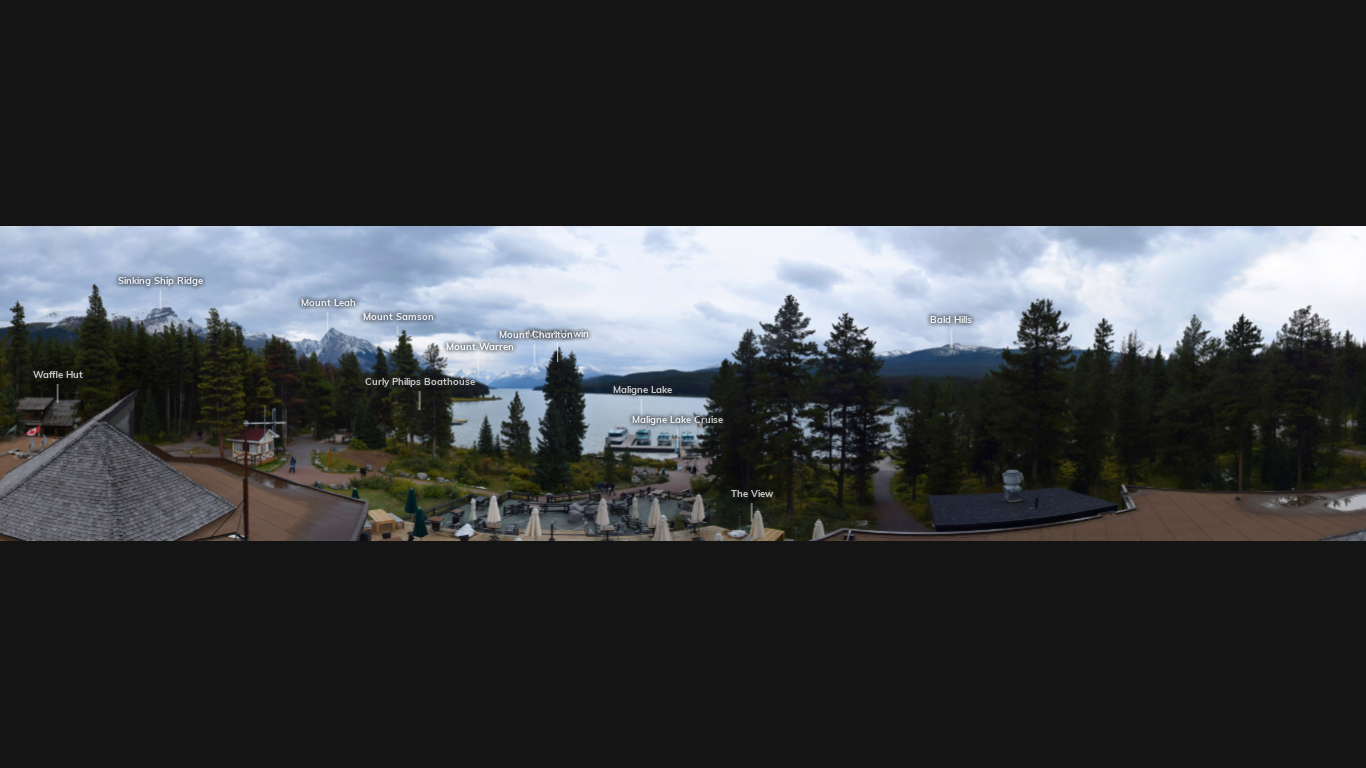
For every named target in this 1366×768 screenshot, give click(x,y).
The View (747, 494)
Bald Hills (947, 320)
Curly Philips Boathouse (415, 382)
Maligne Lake (637, 390)
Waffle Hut (53, 375)
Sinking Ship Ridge (156, 280)
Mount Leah (323, 303)
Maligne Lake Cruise (672, 420)
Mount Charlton (531, 335)
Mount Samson (393, 316)
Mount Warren (475, 347)
